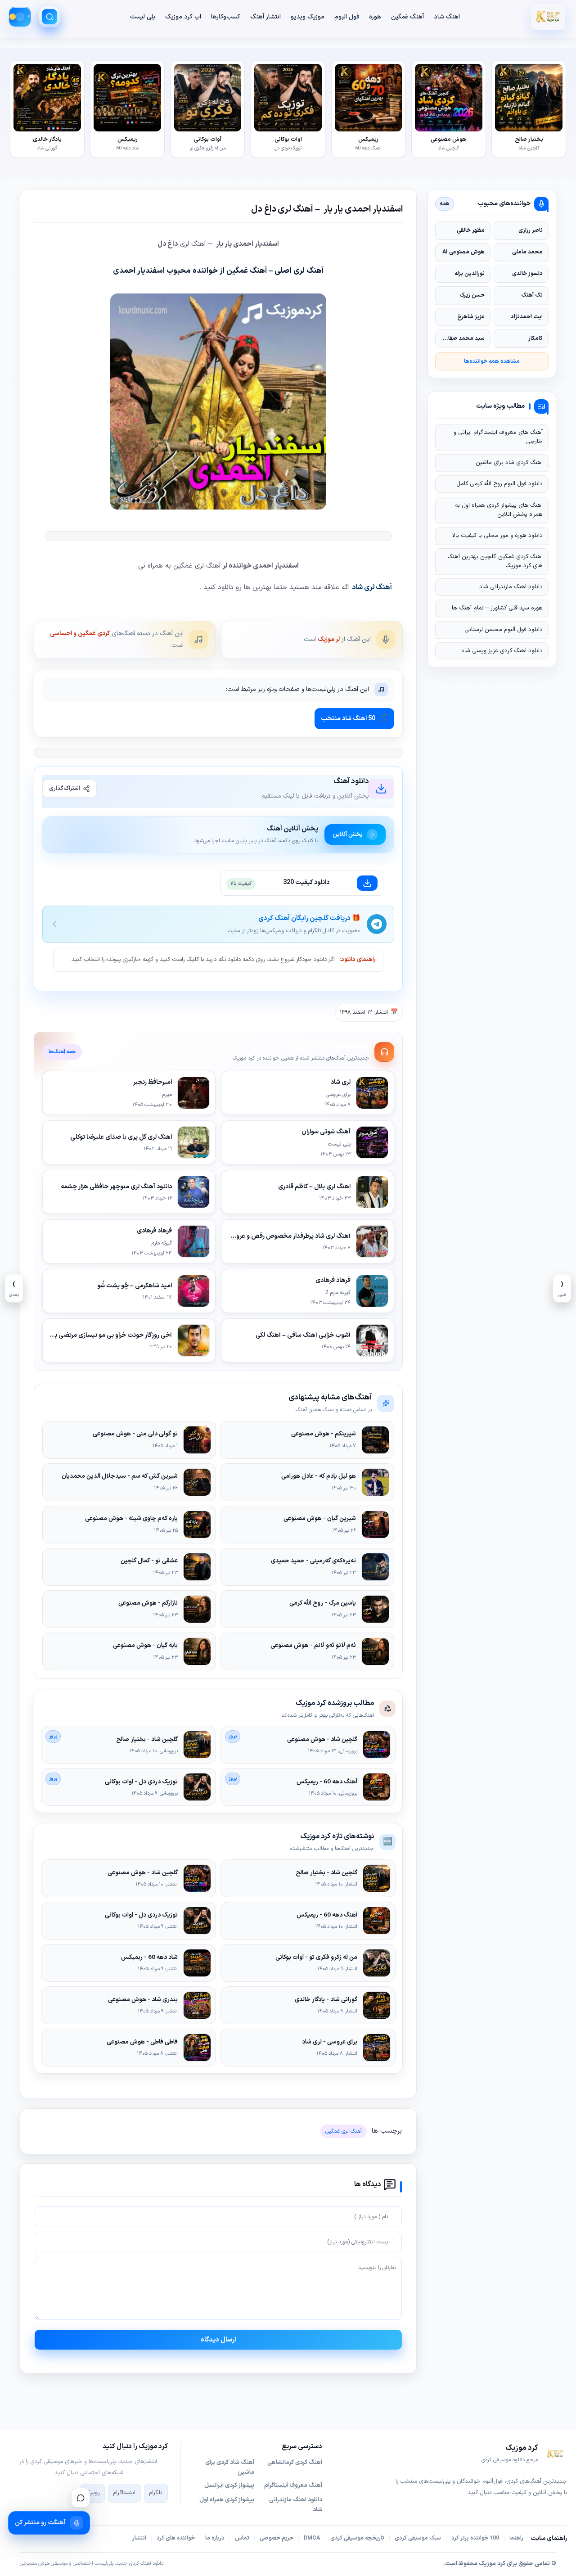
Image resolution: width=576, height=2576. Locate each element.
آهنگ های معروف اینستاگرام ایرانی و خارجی (498, 437)
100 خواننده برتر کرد (475, 2538)
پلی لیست (143, 17)
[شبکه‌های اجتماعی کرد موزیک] (81, 2498)
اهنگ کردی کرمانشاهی (295, 2463)
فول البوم (347, 17)
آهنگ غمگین (407, 17)
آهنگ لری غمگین (344, 2131)
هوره (375, 17)
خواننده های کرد (176, 2538)
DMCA (312, 2538)
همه (445, 203)
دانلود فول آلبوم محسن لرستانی (504, 630)
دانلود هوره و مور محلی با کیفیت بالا (497, 536)
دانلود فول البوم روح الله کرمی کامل (499, 484)
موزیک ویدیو (308, 17)
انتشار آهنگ (265, 17)
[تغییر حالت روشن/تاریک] (20, 17)
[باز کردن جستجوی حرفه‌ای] (49, 17)
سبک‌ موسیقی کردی (418, 2538)
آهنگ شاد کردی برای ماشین (230, 2468)
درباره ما (215, 2538)
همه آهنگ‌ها (62, 1052)
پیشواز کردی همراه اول (227, 2500)
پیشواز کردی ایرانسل (229, 2486)
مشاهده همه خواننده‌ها (492, 361)
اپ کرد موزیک (183, 17)
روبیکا (93, 2493)
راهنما (516, 2538)
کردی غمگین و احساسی (80, 634)
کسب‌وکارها (226, 17)
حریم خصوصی (277, 2538)
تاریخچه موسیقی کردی (357, 2538)
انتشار (139, 2538)
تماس (242, 2538)
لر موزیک (329, 639)
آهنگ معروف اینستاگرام (293, 2486)
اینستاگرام (124, 2493)
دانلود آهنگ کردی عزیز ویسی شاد (502, 651)
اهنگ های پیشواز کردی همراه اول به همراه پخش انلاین (499, 510)
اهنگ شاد (447, 17)
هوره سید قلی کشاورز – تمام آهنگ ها (497, 608)
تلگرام (156, 2493)
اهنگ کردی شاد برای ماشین (509, 463)
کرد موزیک (492, 2564)
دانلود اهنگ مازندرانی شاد (511, 587)
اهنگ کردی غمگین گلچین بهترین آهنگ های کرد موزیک (495, 561)
